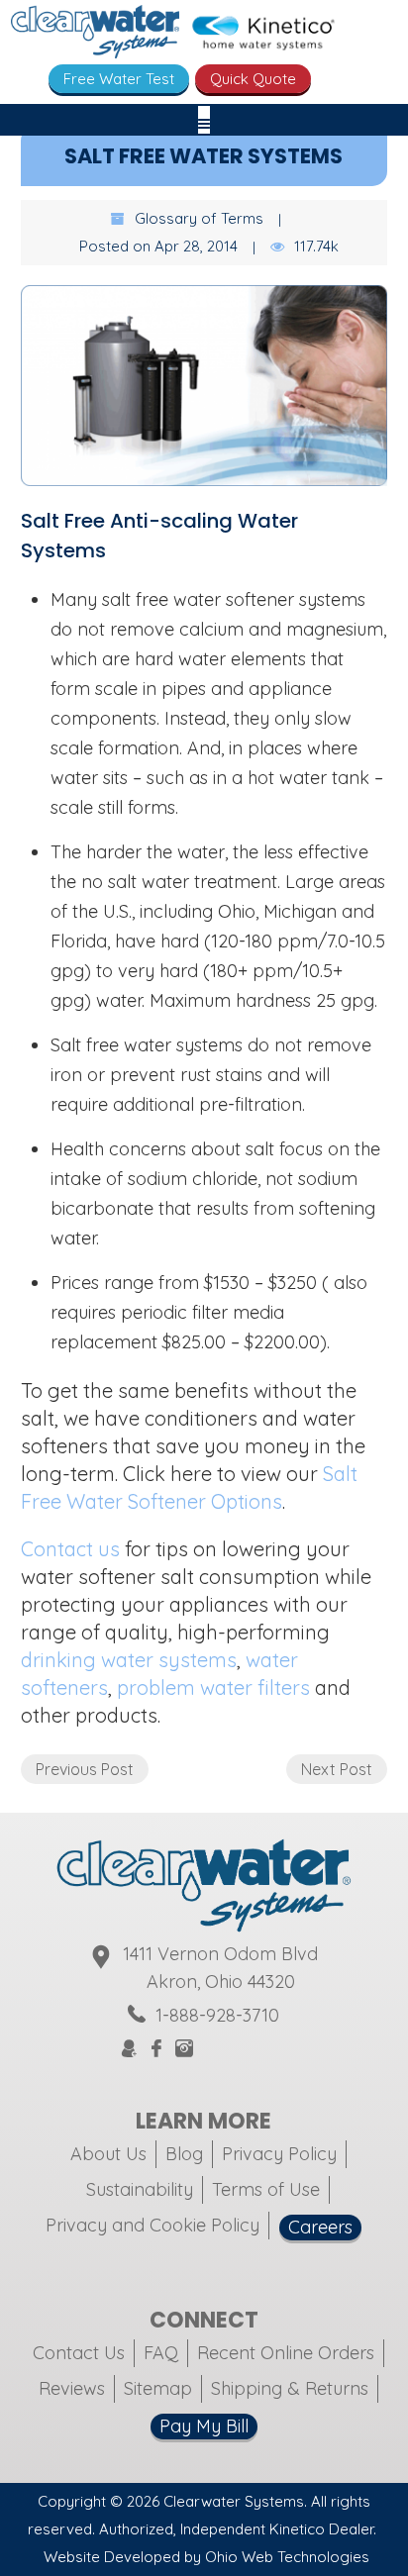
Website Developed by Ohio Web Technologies (206, 2557)
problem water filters (213, 1687)
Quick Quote (253, 79)
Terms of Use (266, 2189)
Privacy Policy (279, 2154)
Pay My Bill (204, 2426)
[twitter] (210, 2049)
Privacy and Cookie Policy (153, 2225)
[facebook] (156, 2050)
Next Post (337, 1769)
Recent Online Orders (286, 2353)
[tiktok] (257, 2049)
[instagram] (184, 2050)
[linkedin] (281, 2049)
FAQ (161, 2353)
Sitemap (158, 2388)
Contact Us (79, 2353)
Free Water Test (119, 79)
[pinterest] (234, 2049)
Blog (184, 2154)
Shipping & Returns (290, 2388)
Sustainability (140, 2189)
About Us (108, 2154)
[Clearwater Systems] (95, 35)
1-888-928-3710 (217, 2015)
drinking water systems (129, 1660)
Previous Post (85, 1769)
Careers (320, 2227)
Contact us (70, 1549)
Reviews (72, 2388)
